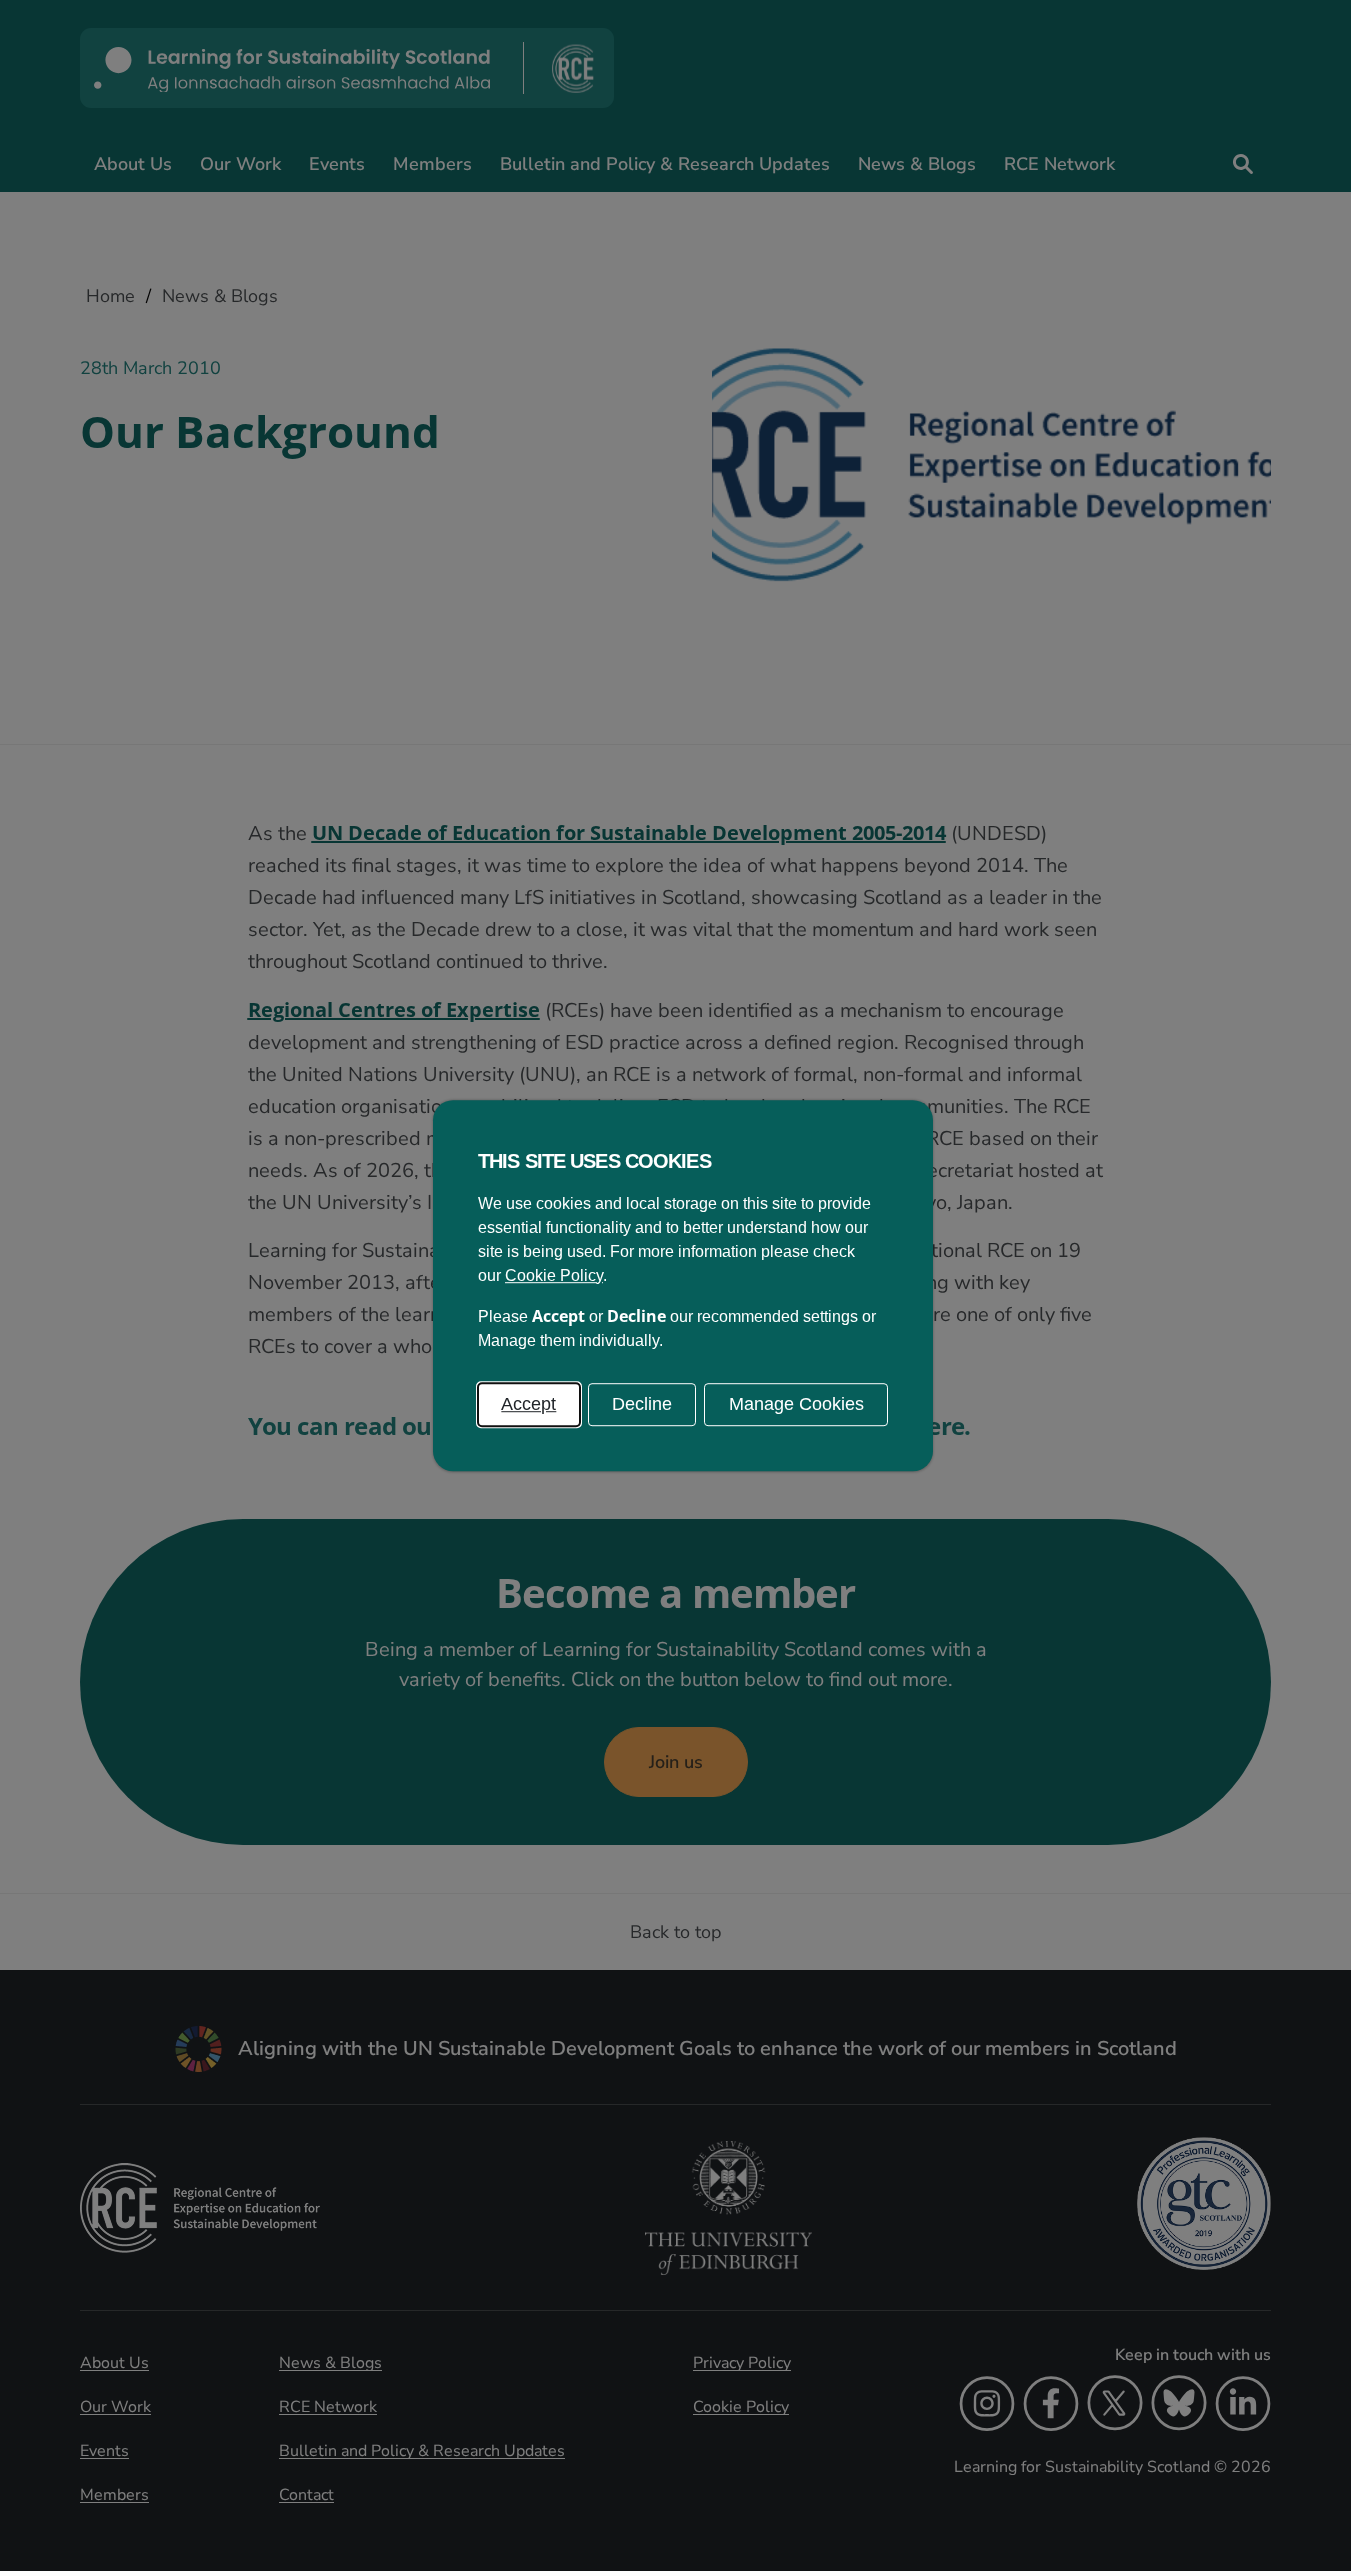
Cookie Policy (554, 1275)
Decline (642, 1404)
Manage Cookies (796, 1404)
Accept (528, 1404)
